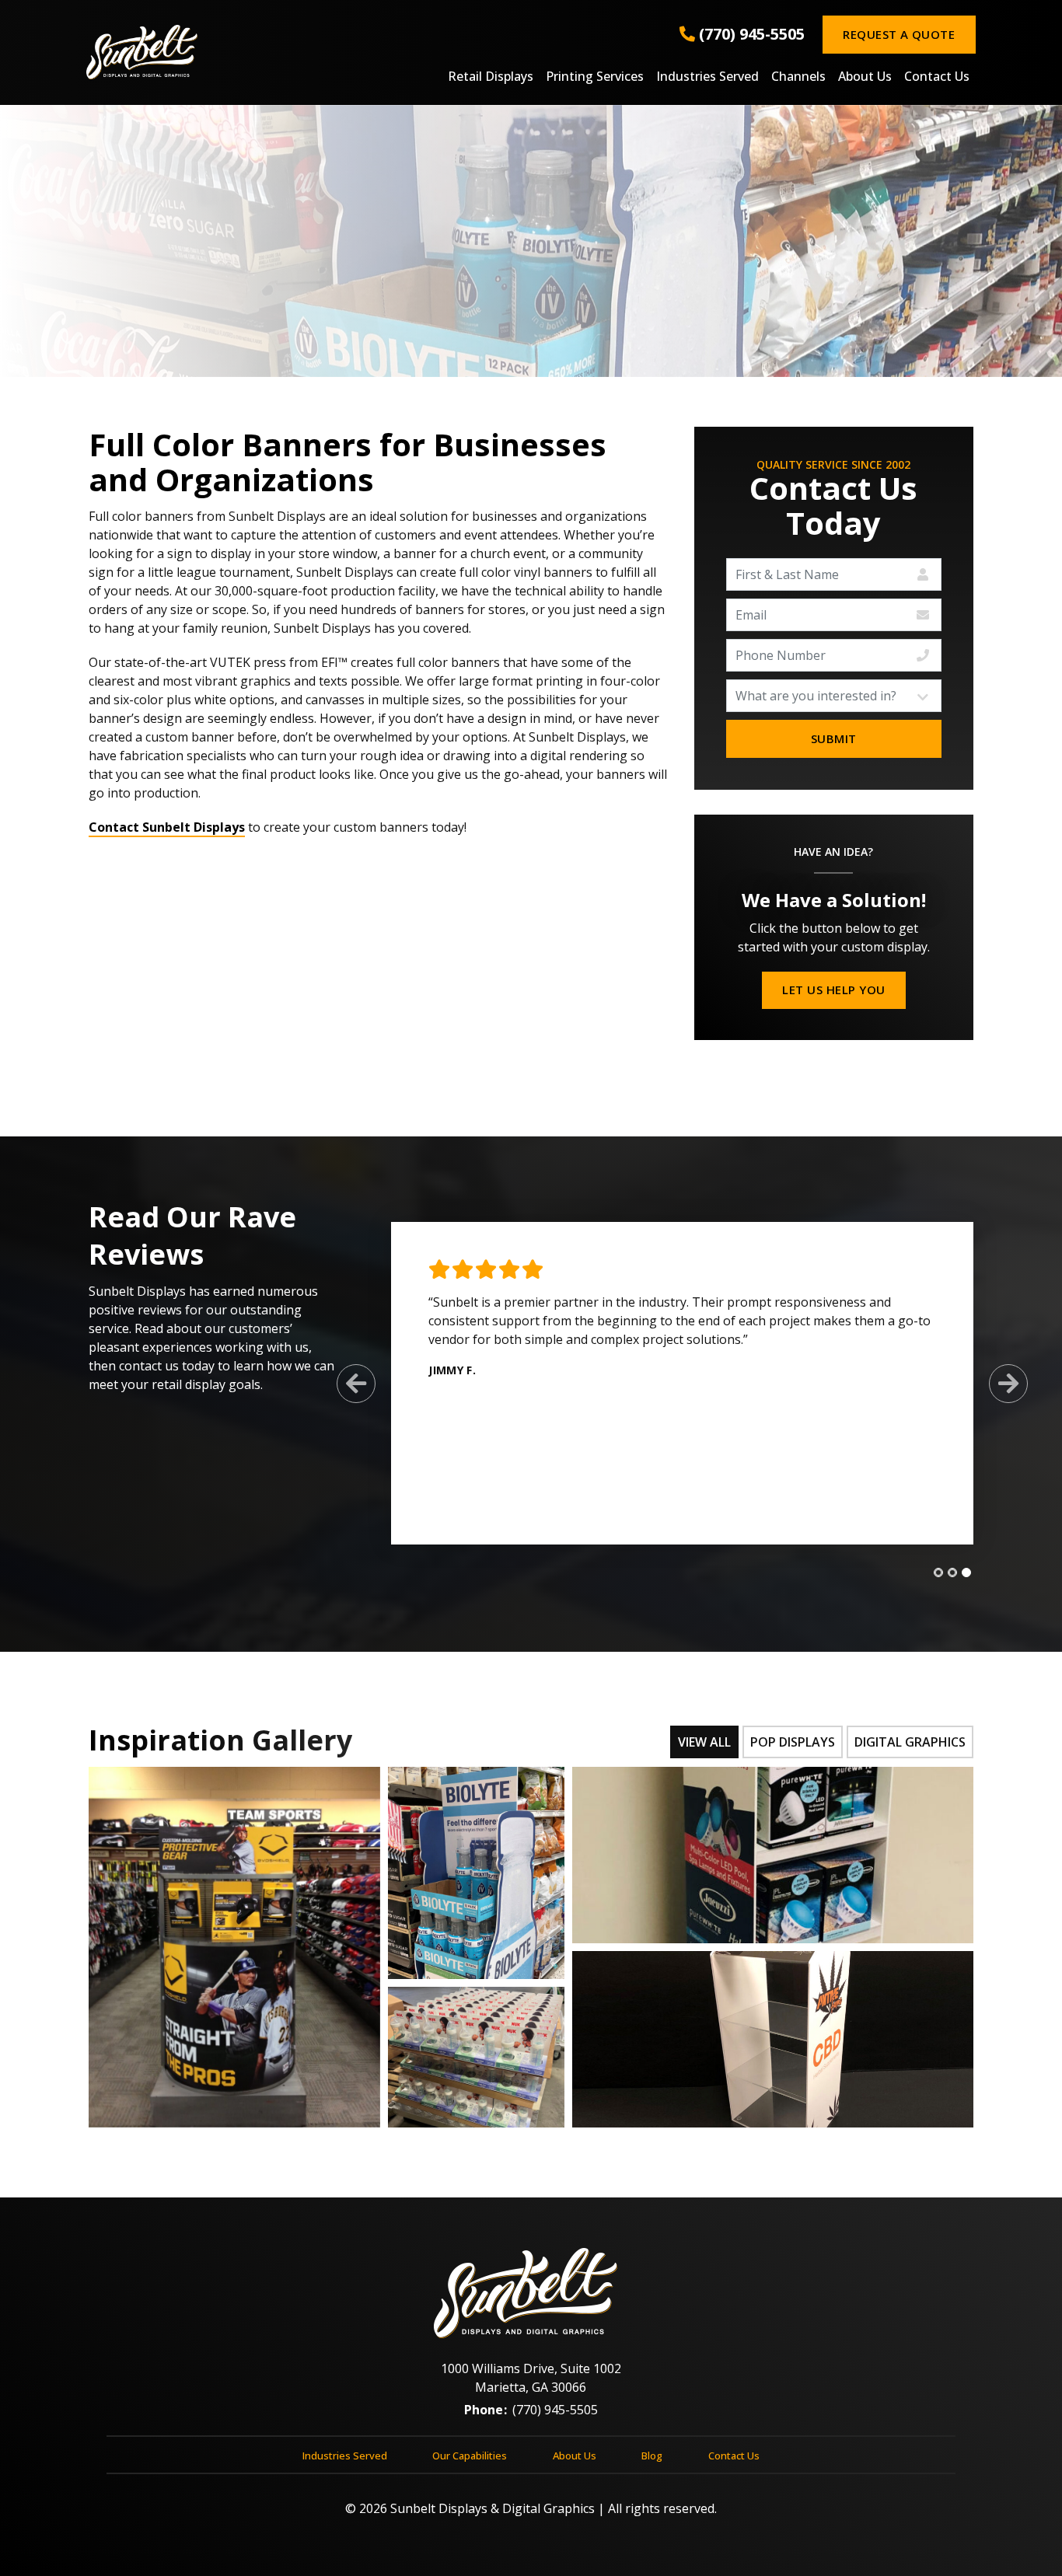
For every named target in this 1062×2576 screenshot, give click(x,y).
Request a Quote (899, 34)
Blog (652, 2456)
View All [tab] (704, 1742)
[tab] (938, 1572)
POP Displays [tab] (793, 1742)
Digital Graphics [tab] (910, 1742)
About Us (865, 77)
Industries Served (707, 77)
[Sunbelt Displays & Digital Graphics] (234, 52)
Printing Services (595, 77)
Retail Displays (491, 77)
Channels (798, 77)
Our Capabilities (470, 2456)
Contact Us (937, 77)
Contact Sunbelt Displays (167, 827)
